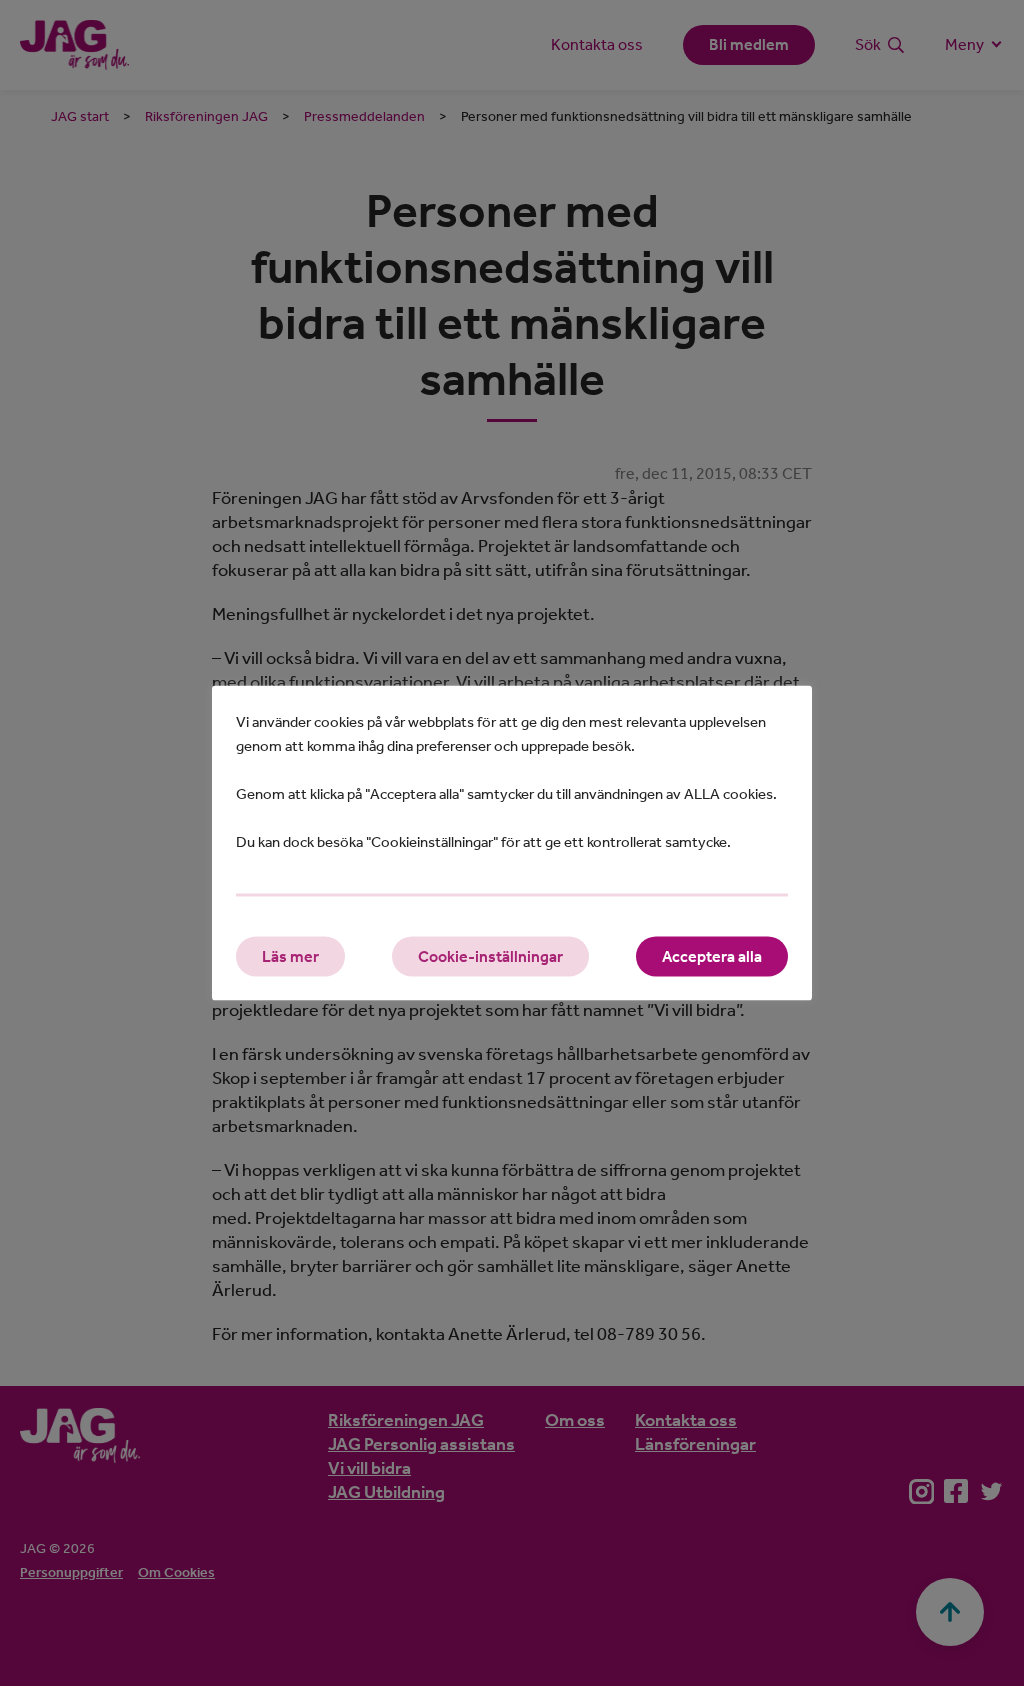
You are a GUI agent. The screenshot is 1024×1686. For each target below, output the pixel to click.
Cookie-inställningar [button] (490, 956)
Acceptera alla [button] (712, 956)
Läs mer (290, 956)
